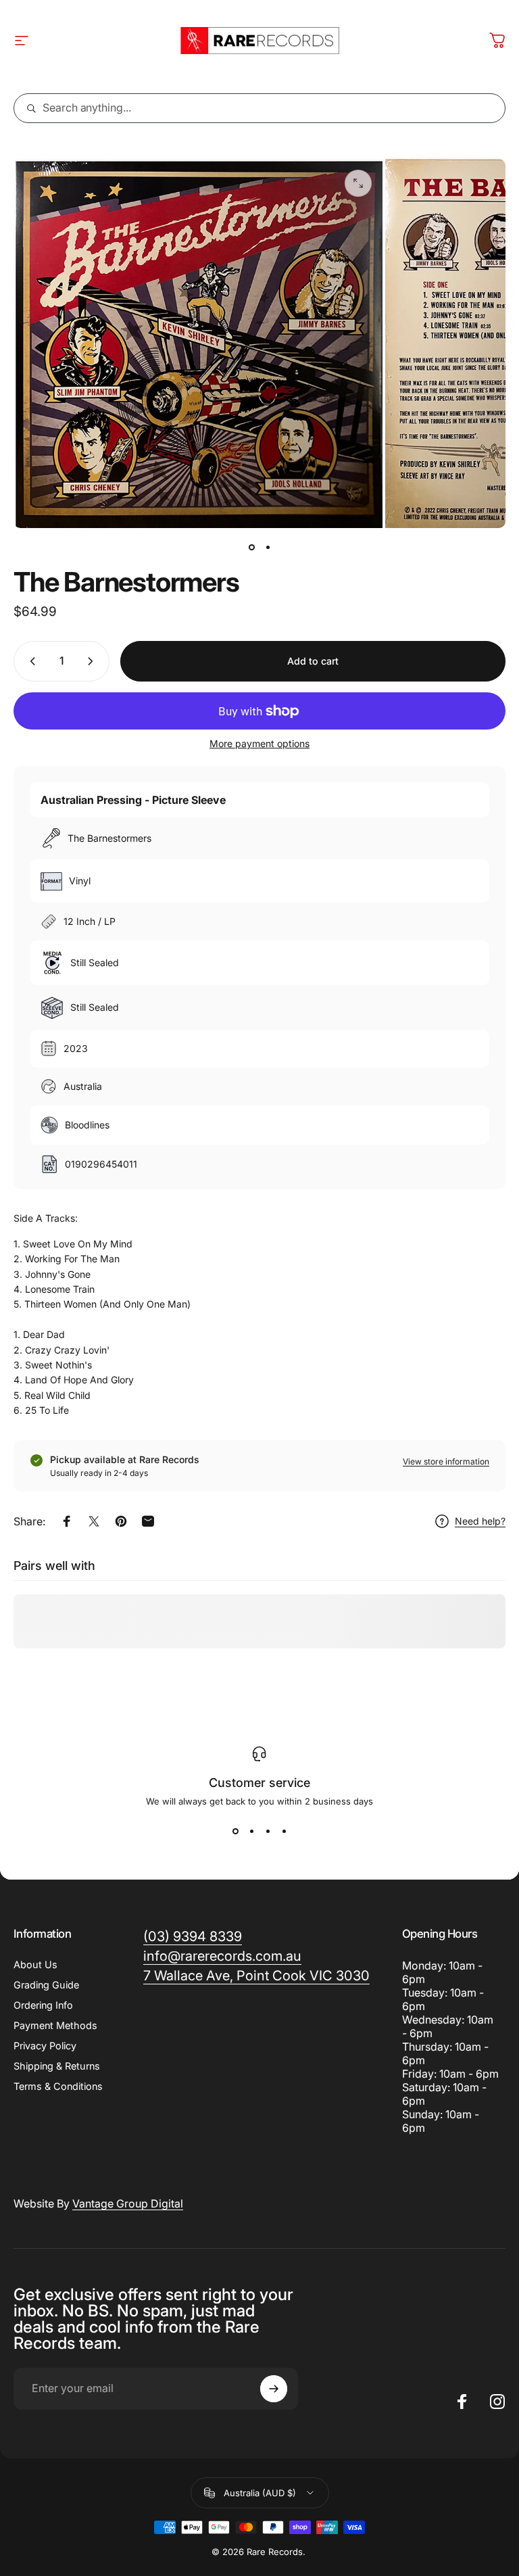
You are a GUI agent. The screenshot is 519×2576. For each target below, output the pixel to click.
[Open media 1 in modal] (358, 183)
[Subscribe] (274, 2389)
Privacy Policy (45, 2046)
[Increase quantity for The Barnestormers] (93, 661)
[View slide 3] (268, 1831)
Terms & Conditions (58, 2086)
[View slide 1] (235, 1831)
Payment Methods (55, 2025)
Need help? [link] (480, 1521)
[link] (256, 1976)
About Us (35, 1964)
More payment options (259, 743)
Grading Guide (46, 1985)
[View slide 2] (251, 1831)
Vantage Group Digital (128, 2203)
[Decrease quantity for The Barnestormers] (30, 661)
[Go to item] (251, 547)
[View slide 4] (284, 1831)
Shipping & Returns (57, 2066)
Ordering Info (43, 2005)
